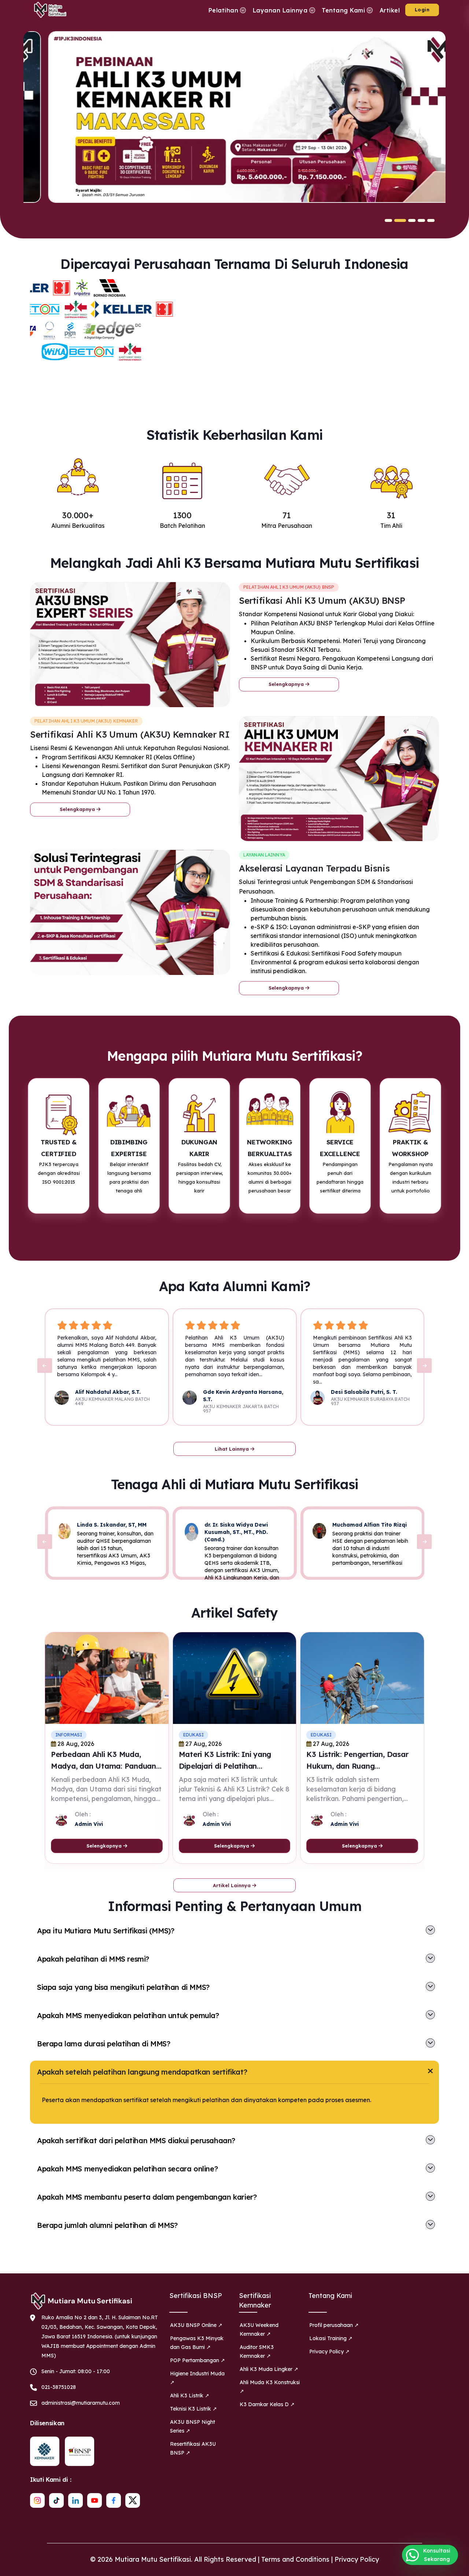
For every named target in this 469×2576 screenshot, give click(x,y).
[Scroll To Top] (456, 2568)
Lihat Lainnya (232, 1449)
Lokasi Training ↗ (331, 2338)
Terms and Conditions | (298, 2559)
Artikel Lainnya (232, 1885)
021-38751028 (59, 2387)
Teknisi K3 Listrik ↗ (193, 2409)
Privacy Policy (357, 2559)
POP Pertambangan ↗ (197, 2360)
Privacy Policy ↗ (329, 2352)
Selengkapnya (287, 684)
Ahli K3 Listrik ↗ (190, 2396)
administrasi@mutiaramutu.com (81, 2403)
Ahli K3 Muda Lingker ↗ (269, 2369)
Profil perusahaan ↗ (334, 2325)
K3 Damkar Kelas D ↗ (267, 2404)
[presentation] (45, 1366)
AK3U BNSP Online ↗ (196, 2325)
